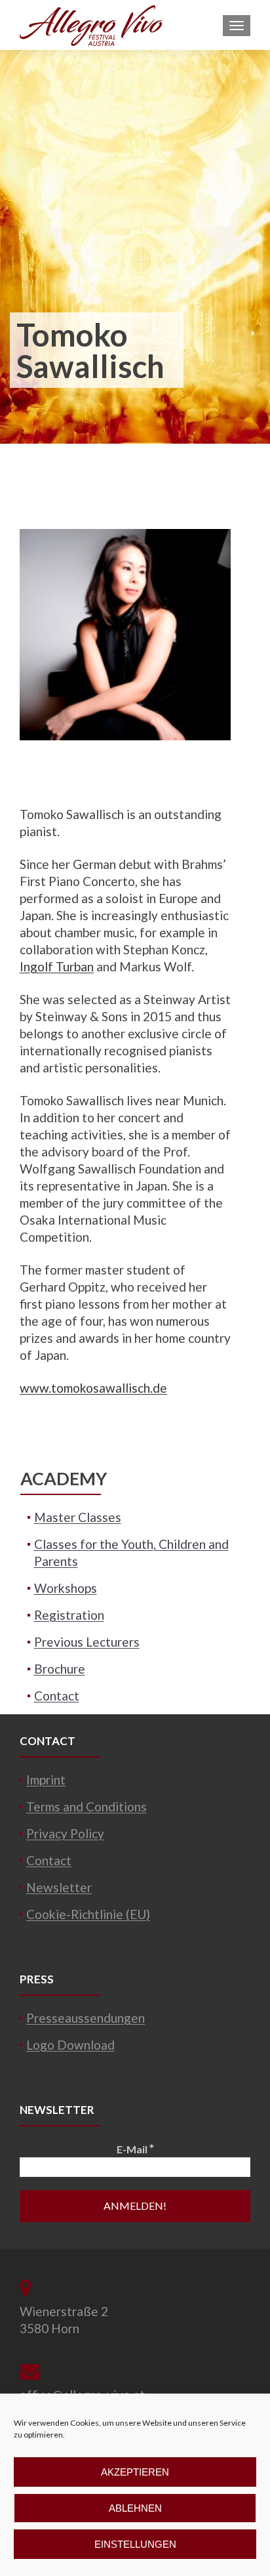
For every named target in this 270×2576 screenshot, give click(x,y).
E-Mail (135, 2148)
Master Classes (78, 1517)
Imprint (46, 1780)
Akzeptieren (135, 2472)
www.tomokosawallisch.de (93, 1388)
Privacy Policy (65, 1833)
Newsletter (59, 1887)
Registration (69, 1615)
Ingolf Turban (57, 966)
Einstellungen (135, 2544)
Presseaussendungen (86, 2018)
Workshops (66, 1588)
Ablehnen (135, 2508)
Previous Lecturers (87, 1642)
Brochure (60, 1669)
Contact (57, 1696)
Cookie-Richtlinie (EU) (88, 1914)
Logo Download (70, 2045)
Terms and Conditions (87, 1806)
